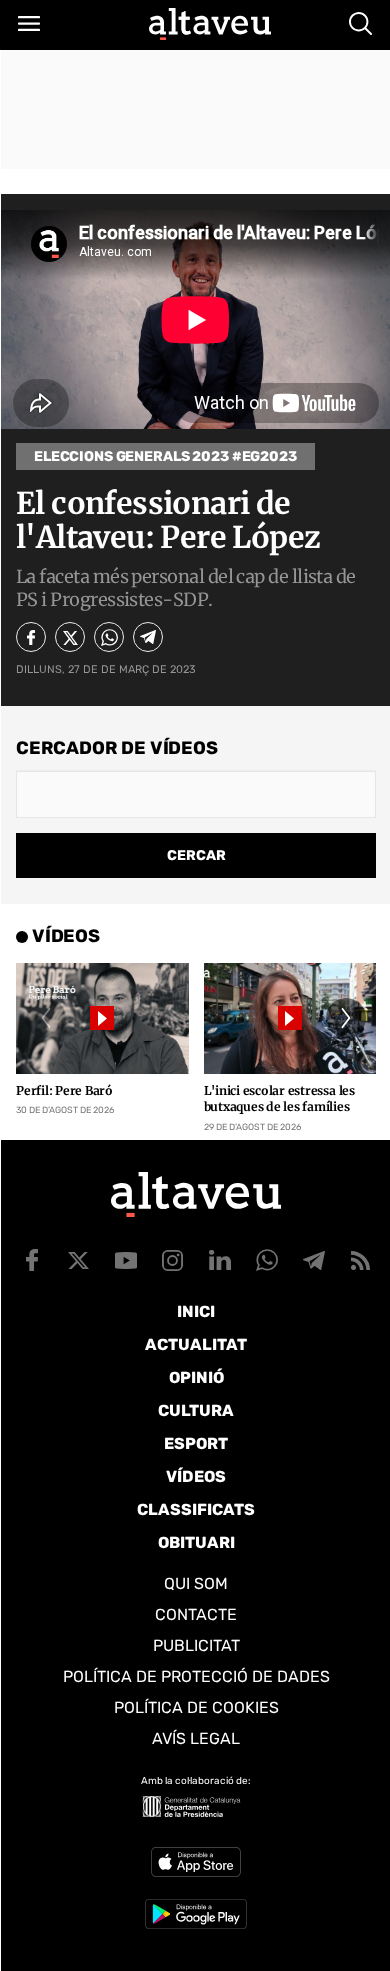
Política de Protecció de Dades (196, 1676)
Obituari (196, 1542)
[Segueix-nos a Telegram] (314, 1260)
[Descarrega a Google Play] (196, 1914)
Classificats (196, 1509)
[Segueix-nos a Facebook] (32, 1260)
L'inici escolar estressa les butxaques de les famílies (279, 1099)
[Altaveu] (210, 24)
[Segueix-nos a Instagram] (173, 1260)
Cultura (196, 1410)
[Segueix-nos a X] (79, 1260)
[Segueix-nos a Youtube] (126, 1260)
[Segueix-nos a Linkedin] (220, 1260)
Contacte (196, 1614)
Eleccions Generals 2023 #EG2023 (165, 456)
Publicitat (196, 1645)
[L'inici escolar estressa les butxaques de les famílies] (290, 1018)
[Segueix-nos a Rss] (361, 1260)
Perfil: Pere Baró (64, 1090)
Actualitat (196, 1344)
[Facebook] (31, 637)
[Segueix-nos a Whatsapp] (267, 1260)
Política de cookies (196, 1707)
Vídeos (196, 1476)
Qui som (196, 1583)
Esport (196, 1443)
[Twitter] (70, 637)
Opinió (196, 1377)
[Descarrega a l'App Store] (196, 1862)
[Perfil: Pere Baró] (102, 1018)
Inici (196, 1311)
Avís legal (196, 1738)
